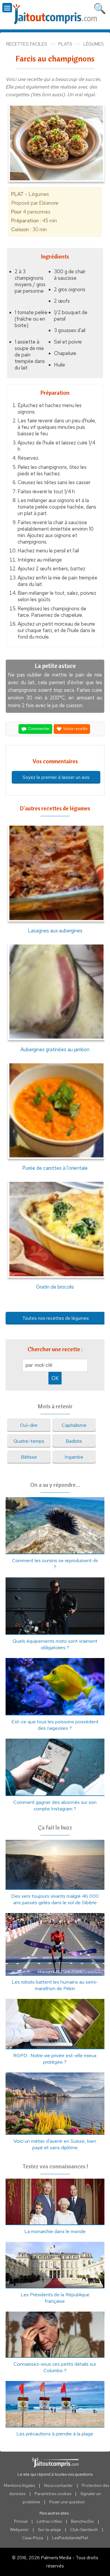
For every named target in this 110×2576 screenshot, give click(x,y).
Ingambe (74, 1457)
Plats (65, 44)
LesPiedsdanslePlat (70, 2538)
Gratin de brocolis (55, 1287)
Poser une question (67, 2502)
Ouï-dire (29, 1425)
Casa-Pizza (33, 2538)
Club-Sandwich (84, 2530)
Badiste (74, 1441)
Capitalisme (74, 1425)
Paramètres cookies (53, 2494)
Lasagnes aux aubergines (55, 930)
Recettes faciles (27, 44)
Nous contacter (58, 2485)
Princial (21, 2521)
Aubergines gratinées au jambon (55, 1049)
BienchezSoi (82, 2521)
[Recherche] (100, 7)
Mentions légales (19, 2485)
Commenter (38, 729)
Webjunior (19, 2530)
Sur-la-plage (49, 2530)
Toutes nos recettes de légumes (56, 1318)
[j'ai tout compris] (55, 14)
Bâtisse (29, 1457)
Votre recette (75, 729)
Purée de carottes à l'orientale (55, 1168)
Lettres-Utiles (49, 2521)
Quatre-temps (29, 1441)
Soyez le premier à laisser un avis (56, 777)
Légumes (94, 44)
